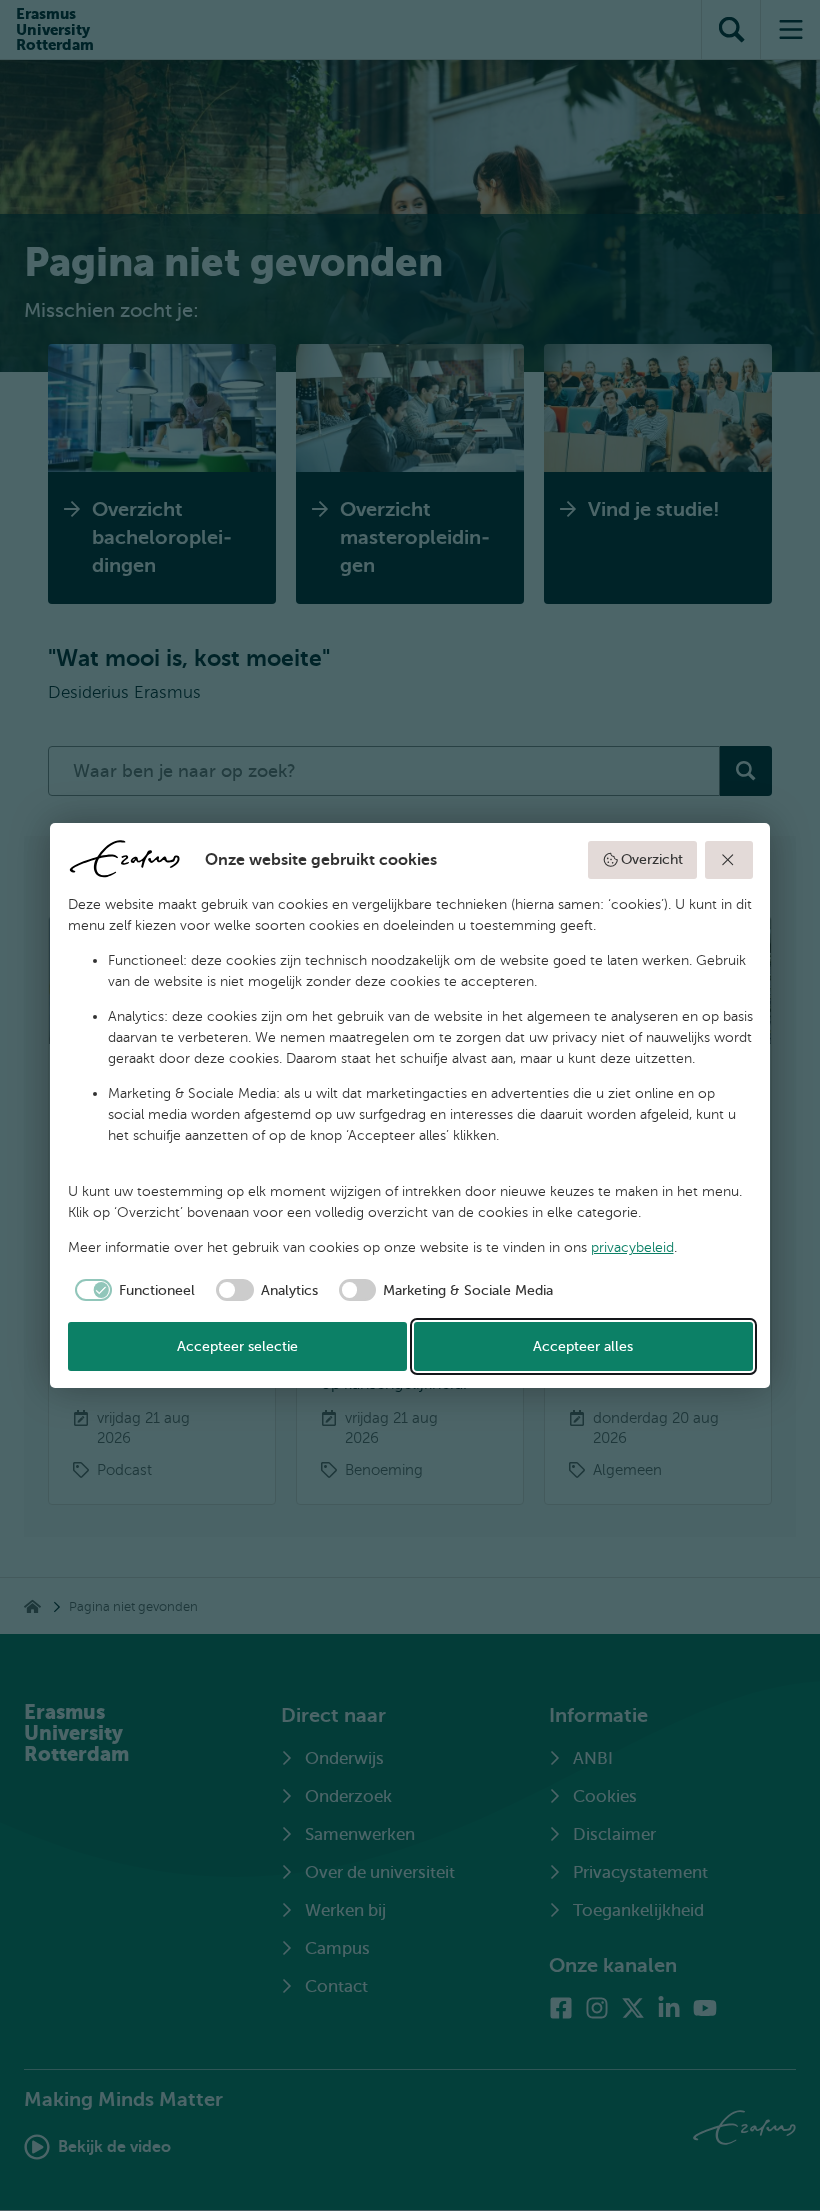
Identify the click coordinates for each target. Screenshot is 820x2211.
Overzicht (652, 859)
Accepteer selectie (237, 1346)
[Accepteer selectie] (729, 860)
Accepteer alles (583, 1346)
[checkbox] (132, 1290)
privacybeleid (632, 1247)
